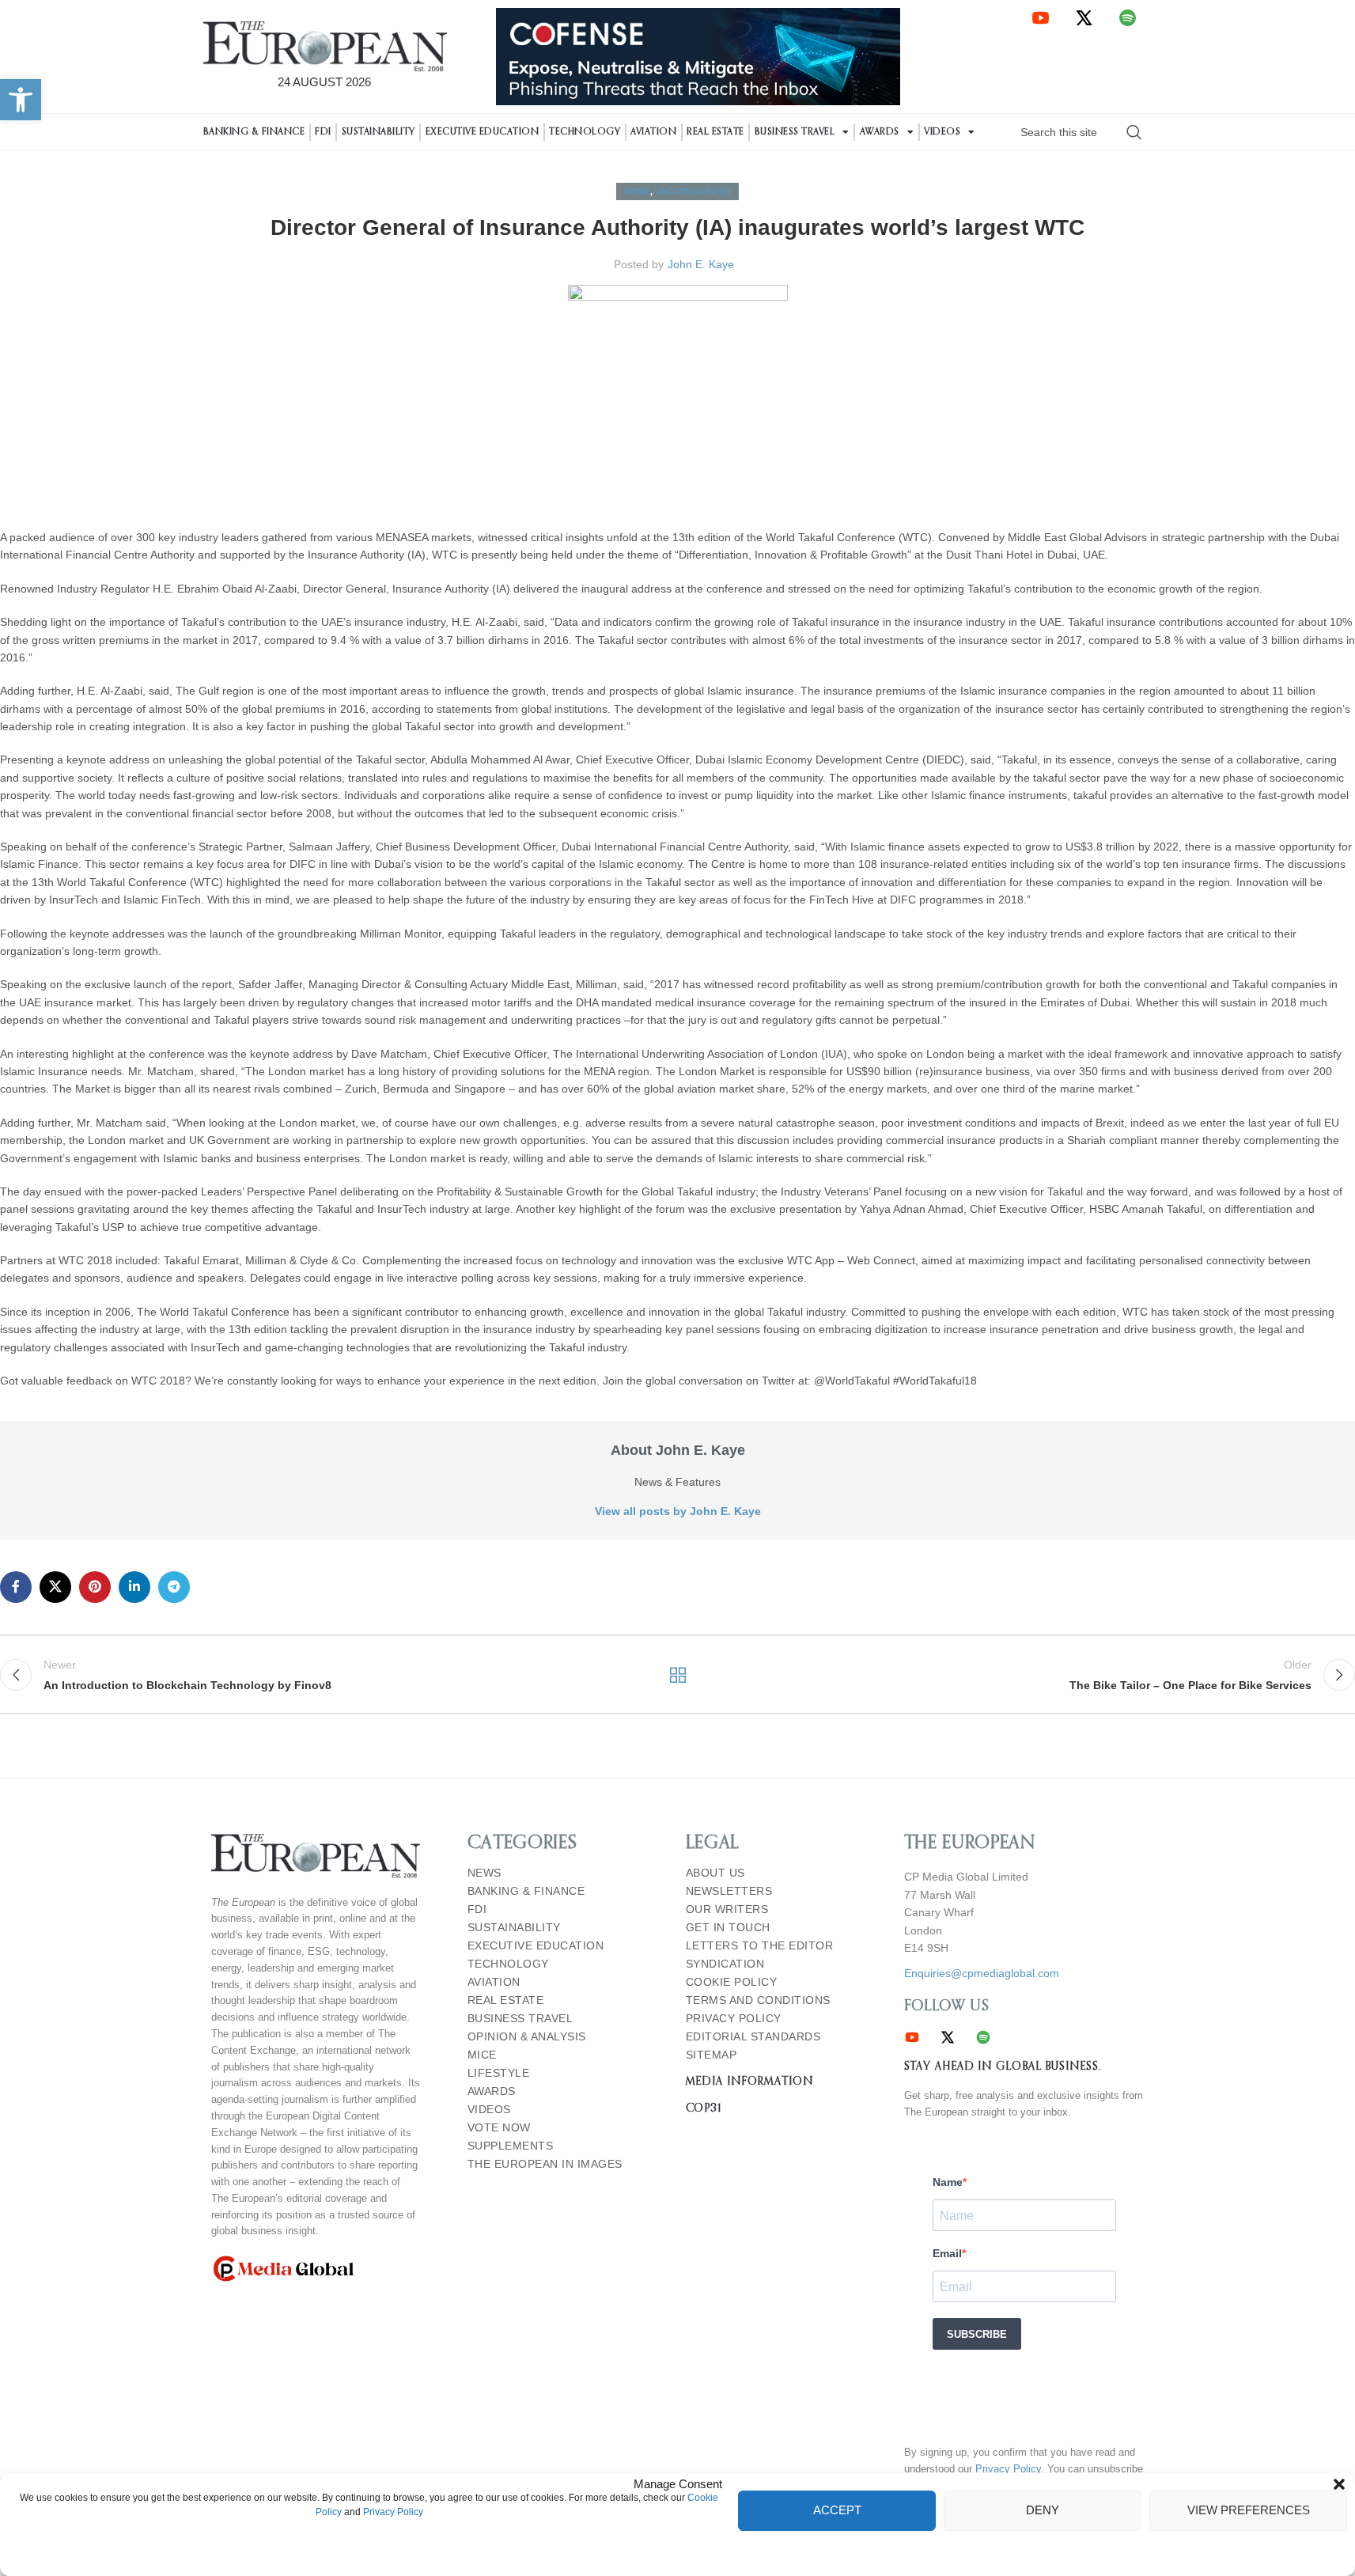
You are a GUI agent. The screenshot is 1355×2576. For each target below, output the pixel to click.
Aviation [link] (653, 132)
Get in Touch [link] (728, 1928)
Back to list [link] (677, 1675)
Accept (837, 2510)
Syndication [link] (725, 1964)
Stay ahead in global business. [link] (1003, 2066)
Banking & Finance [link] (254, 132)
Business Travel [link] (795, 132)
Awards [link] (880, 132)
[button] (1339, 2484)
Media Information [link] (749, 2082)
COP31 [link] (704, 2108)
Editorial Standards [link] (753, 2037)
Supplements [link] (511, 2146)
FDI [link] (323, 132)
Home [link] (637, 191)
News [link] (484, 1873)
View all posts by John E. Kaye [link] (678, 1511)
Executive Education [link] (483, 132)
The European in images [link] (545, 2164)
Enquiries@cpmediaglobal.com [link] (982, 1973)
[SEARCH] (1134, 132)
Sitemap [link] (712, 2055)
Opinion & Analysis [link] (527, 2037)
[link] (21, 100)
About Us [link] (715, 1873)
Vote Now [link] (499, 2128)
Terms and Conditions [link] (758, 2000)
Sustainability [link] (378, 132)
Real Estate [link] (715, 132)
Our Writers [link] (727, 1909)
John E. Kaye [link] (701, 264)
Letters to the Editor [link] (760, 1946)
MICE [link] (482, 2055)
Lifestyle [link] (499, 2073)
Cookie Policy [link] (732, 1982)
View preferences (1249, 2510)
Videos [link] (942, 132)
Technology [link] (585, 132)
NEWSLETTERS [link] (729, 1891)
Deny (1043, 2510)
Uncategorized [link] (693, 191)
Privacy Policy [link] (393, 2512)
